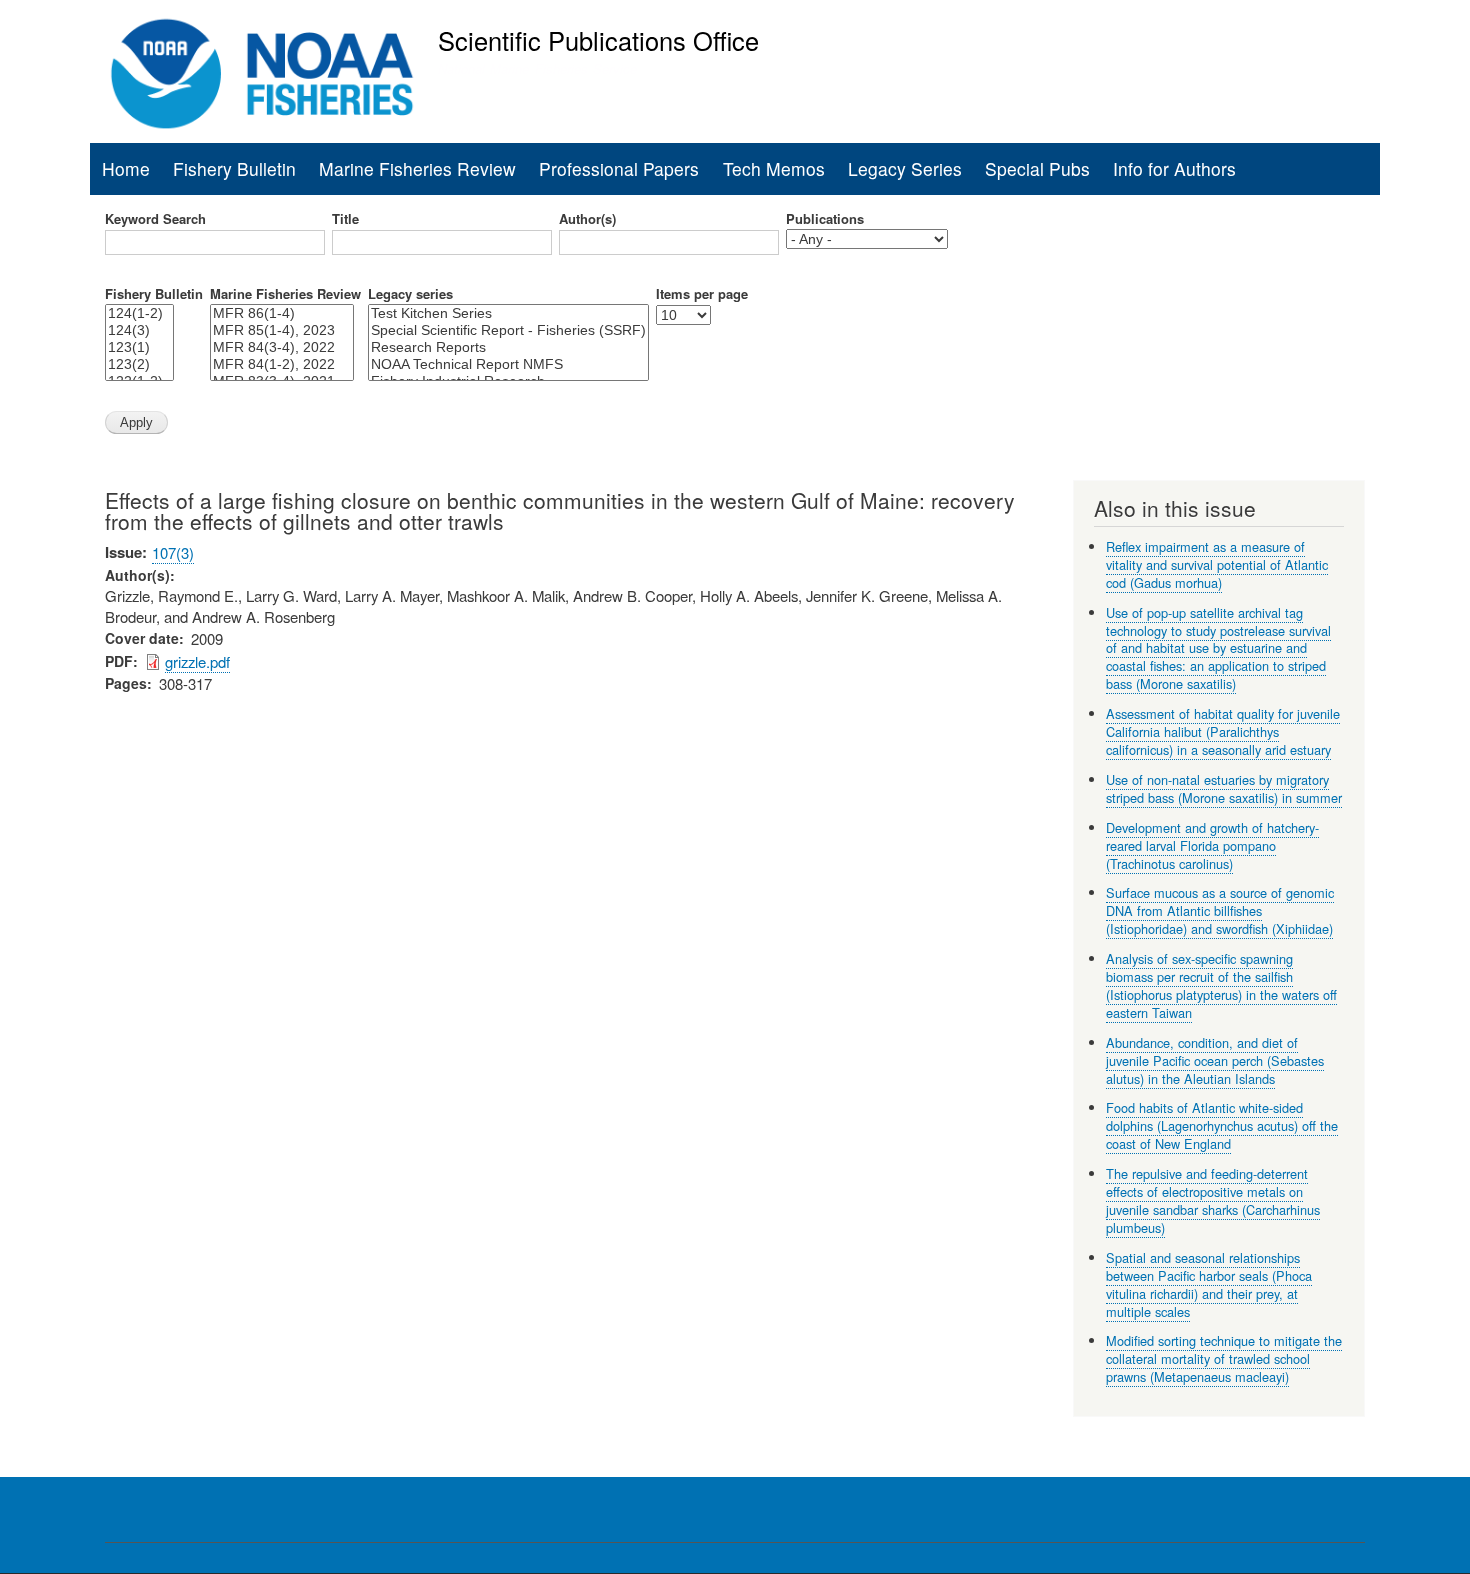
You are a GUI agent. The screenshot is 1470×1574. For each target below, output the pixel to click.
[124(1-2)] (139, 313)
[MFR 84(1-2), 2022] (282, 364)
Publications (825, 219)
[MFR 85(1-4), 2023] (282, 330)
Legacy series (410, 294)
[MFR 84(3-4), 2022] (282, 347)
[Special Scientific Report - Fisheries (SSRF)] (508, 330)
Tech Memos (774, 168)
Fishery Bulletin (234, 168)
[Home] (262, 74)
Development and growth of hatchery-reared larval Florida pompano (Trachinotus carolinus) (1212, 845)
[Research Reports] (508, 347)
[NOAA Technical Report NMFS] (508, 364)
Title (345, 219)
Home (126, 168)
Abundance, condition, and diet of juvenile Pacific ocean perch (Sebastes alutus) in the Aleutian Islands (1215, 1060)
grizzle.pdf (197, 661)
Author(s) (587, 219)
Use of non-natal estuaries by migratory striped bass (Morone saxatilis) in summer (1224, 788)
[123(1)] (139, 347)
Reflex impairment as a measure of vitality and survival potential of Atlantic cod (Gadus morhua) (1217, 564)
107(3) (173, 552)
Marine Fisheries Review (417, 168)
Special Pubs (1037, 168)
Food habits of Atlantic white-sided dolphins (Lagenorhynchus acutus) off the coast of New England (1222, 1125)
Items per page (702, 294)
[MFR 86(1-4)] (282, 313)
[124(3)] (139, 330)
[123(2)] (139, 364)
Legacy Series (905, 168)
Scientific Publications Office (598, 40)
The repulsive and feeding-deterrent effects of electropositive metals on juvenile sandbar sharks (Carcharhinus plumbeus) (1213, 1200)
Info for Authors (1174, 168)
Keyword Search (155, 219)
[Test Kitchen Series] (508, 313)
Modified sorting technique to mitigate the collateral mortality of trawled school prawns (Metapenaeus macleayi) (1224, 1358)
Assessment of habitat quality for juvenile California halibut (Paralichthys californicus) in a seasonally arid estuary (1223, 731)
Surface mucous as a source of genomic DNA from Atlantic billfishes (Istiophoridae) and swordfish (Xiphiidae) (1220, 910)
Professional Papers (619, 168)
